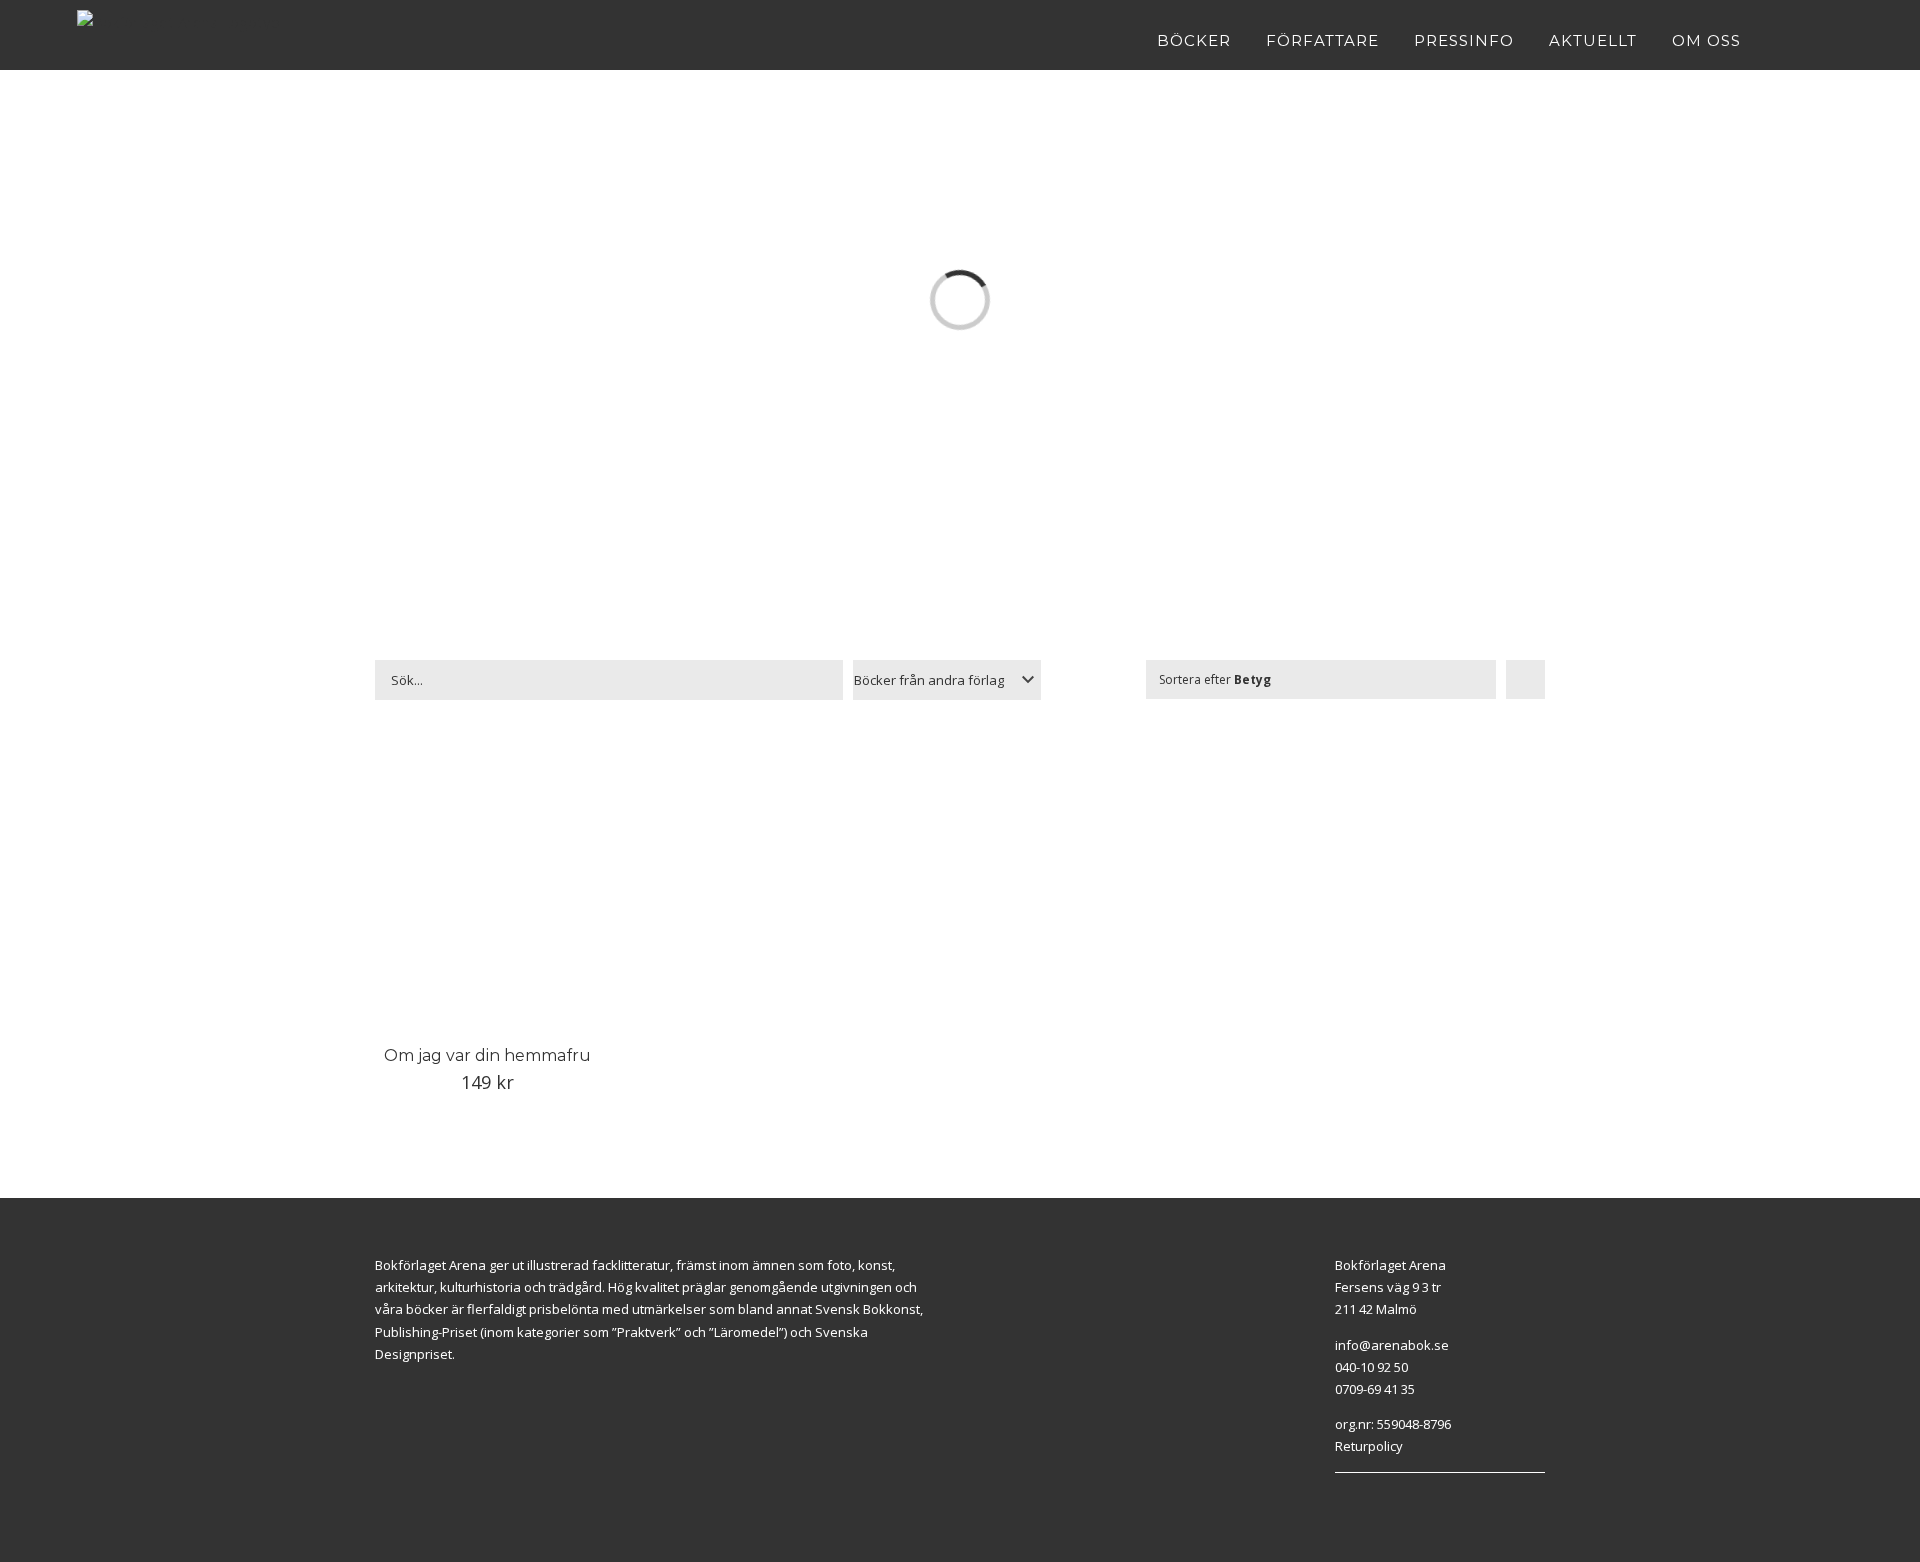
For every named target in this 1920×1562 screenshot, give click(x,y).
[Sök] (1837, 40)
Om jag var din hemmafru (487, 1055)
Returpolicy (1369, 1446)
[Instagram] (1363, 1498)
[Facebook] (1340, 1498)
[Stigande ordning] (1525, 679)
